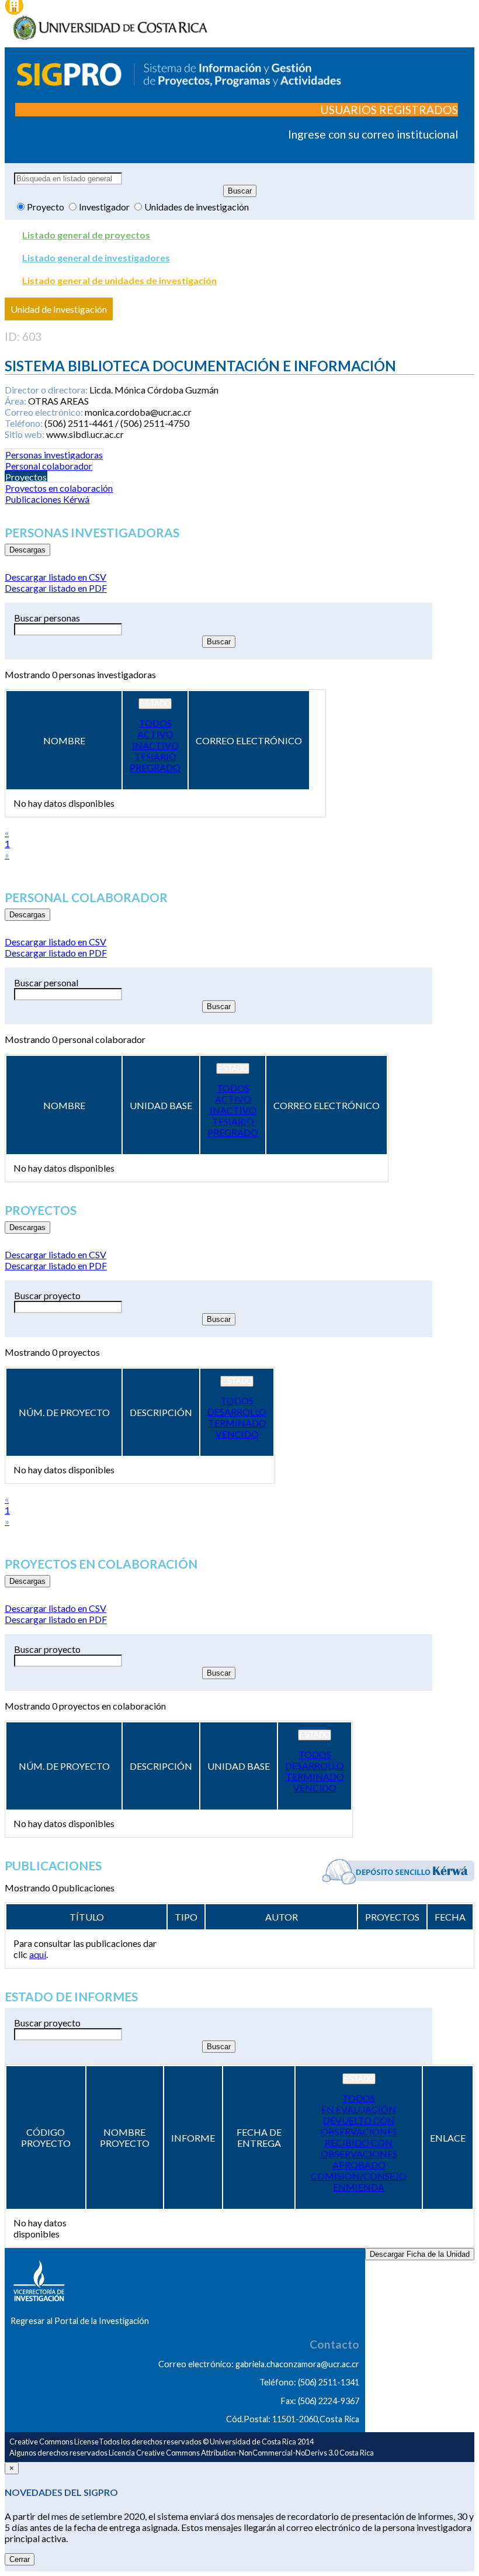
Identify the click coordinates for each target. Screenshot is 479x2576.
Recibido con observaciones (359, 2148)
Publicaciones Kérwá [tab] (47, 499)
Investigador (105, 207)
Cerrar (20, 2559)
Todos (155, 723)
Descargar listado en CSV (55, 577)
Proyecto (46, 207)
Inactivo (155, 745)
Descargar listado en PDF (56, 588)
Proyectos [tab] (26, 477)
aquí (38, 1954)
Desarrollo (237, 1412)
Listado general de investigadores (96, 258)
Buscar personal (46, 983)
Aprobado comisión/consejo (359, 2170)
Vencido (237, 1434)
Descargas (27, 550)
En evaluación (359, 2109)
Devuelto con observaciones (359, 2126)
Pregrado (155, 767)
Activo (155, 734)
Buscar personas (47, 618)
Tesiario (155, 756)
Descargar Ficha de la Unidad (420, 2254)
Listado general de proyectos (86, 235)
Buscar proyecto (47, 1295)
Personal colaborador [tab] (49, 466)
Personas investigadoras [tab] (54, 455)
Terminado (237, 1423)
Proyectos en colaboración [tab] (59, 488)
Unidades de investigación (197, 207)
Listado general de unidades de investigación (119, 280)
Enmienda (359, 2187)
